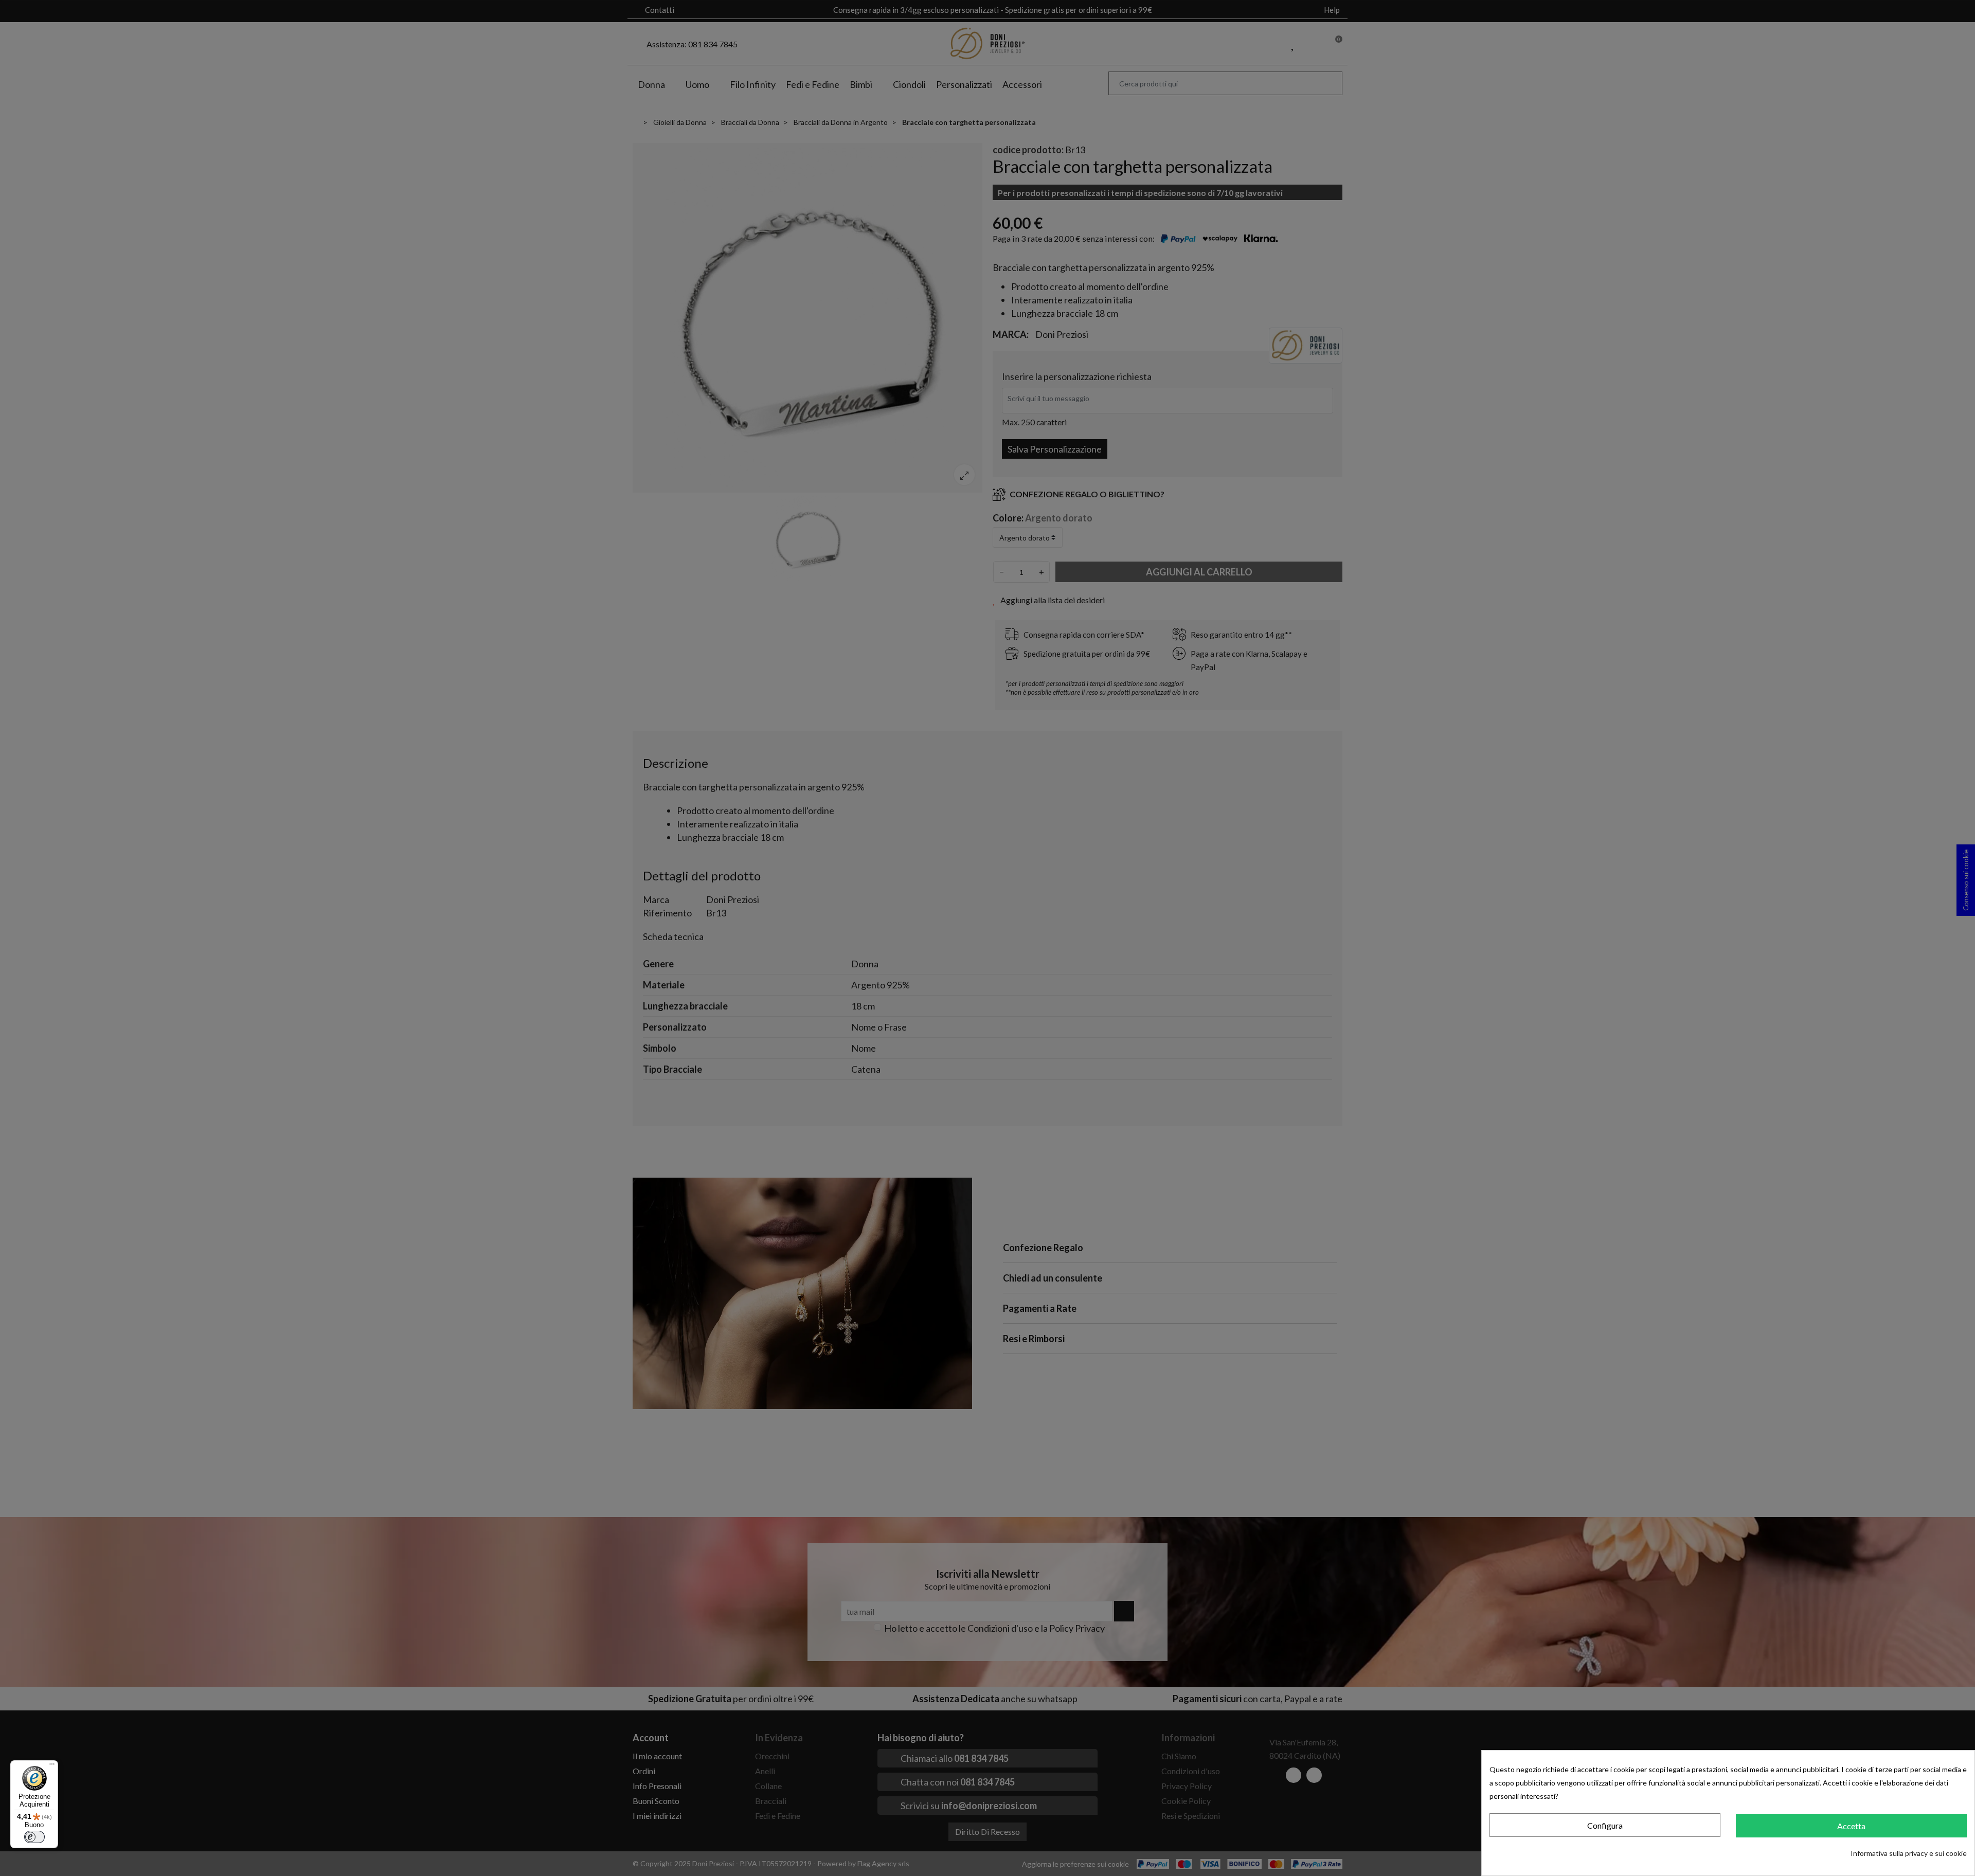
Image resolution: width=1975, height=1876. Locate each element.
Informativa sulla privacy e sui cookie (1909, 1853)
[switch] (34, 1837)
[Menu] (52, 1766)
